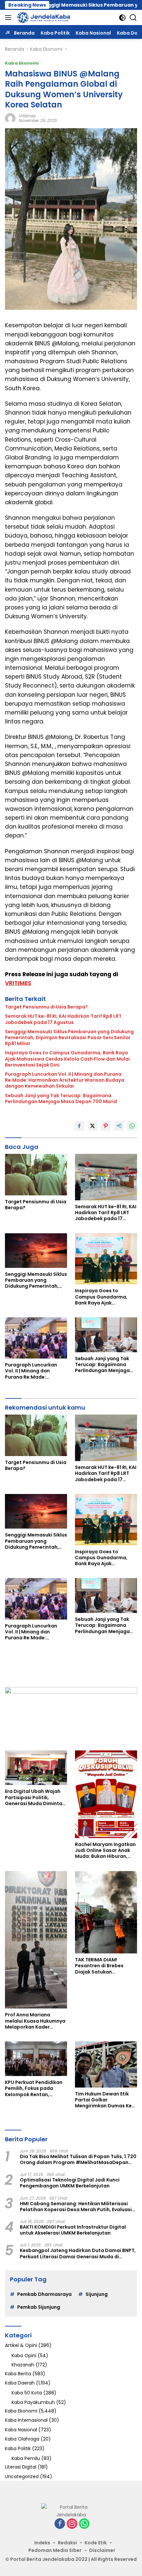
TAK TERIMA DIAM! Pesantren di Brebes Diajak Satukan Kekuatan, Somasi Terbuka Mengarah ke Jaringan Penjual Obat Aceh (102, 1966)
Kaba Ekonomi (22, 63)
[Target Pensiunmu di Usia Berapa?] (36, 1174)
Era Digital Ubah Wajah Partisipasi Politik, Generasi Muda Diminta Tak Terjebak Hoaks (34, 1797)
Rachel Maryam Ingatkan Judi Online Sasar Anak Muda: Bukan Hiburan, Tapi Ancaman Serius (105, 1850)
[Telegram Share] (119, 1126)
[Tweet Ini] (92, 1126)
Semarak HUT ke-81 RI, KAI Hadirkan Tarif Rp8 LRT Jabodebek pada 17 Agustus (63, 1019)
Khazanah (23, 2365)
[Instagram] (72, 2524)
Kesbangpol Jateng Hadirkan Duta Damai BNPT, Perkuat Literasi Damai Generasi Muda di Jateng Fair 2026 (78, 2253)
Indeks (42, 2543)
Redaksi (67, 2543)
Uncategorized (22, 2476)
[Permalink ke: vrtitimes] (10, 118)
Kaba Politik (18, 2448)
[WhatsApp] (84, 2524)
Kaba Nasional (21, 2430)
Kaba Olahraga (22, 2439)
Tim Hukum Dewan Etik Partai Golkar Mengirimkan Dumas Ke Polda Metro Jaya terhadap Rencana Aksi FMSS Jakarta (103, 2100)
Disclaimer (102, 2550)
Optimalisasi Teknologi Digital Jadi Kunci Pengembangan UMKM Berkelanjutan (70, 2183)
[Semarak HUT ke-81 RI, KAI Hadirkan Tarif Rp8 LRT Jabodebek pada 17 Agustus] (106, 1177)
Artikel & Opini (21, 2345)
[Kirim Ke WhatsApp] (132, 1126)
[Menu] (9, 17)
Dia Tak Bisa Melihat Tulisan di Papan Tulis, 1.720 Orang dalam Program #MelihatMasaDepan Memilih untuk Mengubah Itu (78, 2159)
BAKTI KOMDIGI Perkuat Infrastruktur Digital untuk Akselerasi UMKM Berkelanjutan (73, 2230)
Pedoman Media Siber (55, 2550)
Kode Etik (96, 2543)
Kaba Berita (18, 2374)
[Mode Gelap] (122, 18)
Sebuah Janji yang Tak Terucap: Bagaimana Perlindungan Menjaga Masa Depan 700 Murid (61, 1098)
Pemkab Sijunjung (39, 2307)
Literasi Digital (21, 2467)
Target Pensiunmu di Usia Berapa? (46, 1007)
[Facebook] (60, 2524)
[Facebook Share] (79, 1126)
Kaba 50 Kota (27, 2393)
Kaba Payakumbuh (33, 2402)
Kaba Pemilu (26, 2458)
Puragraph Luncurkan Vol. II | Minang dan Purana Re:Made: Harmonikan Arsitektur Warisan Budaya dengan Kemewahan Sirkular (65, 1080)
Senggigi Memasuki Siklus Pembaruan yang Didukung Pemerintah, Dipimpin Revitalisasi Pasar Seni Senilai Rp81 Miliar (69, 1038)
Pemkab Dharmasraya (44, 2294)
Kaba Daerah (20, 2383)
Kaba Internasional (26, 2420)
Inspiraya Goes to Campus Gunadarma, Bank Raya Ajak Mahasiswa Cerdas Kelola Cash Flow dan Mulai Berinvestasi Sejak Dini (67, 1059)
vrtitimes (27, 116)
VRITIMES (18, 983)
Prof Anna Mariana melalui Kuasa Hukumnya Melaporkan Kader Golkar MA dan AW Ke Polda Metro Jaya (35, 2021)
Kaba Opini (24, 2356)
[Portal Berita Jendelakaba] (43, 17)
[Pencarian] (133, 18)
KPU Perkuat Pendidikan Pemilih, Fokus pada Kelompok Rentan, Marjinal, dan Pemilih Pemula (34, 2088)
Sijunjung (97, 2294)
